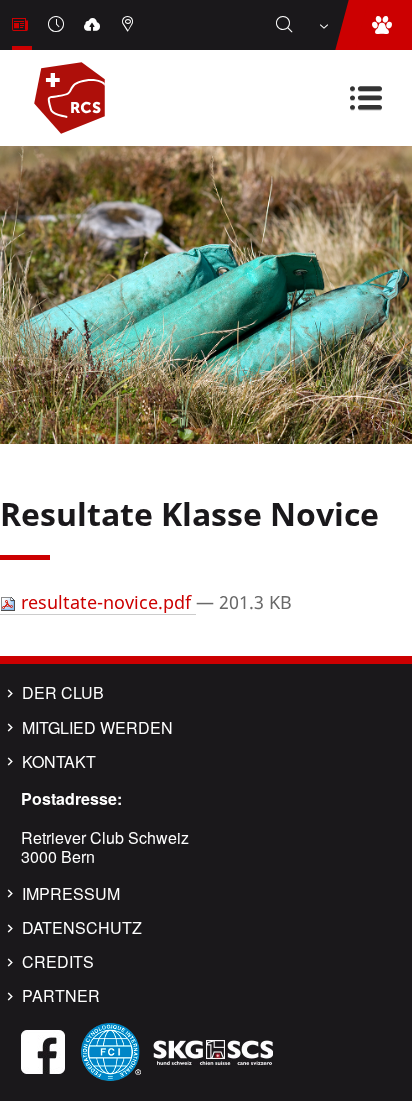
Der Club (63, 693)
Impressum (71, 894)
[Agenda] (58, 25)
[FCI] (111, 1049)
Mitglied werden (97, 728)
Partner (61, 996)
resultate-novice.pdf (106, 602)
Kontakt (59, 762)
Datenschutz (82, 928)
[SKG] (213, 1049)
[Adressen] (130, 25)
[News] (22, 25)
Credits (58, 962)
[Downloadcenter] (94, 25)
